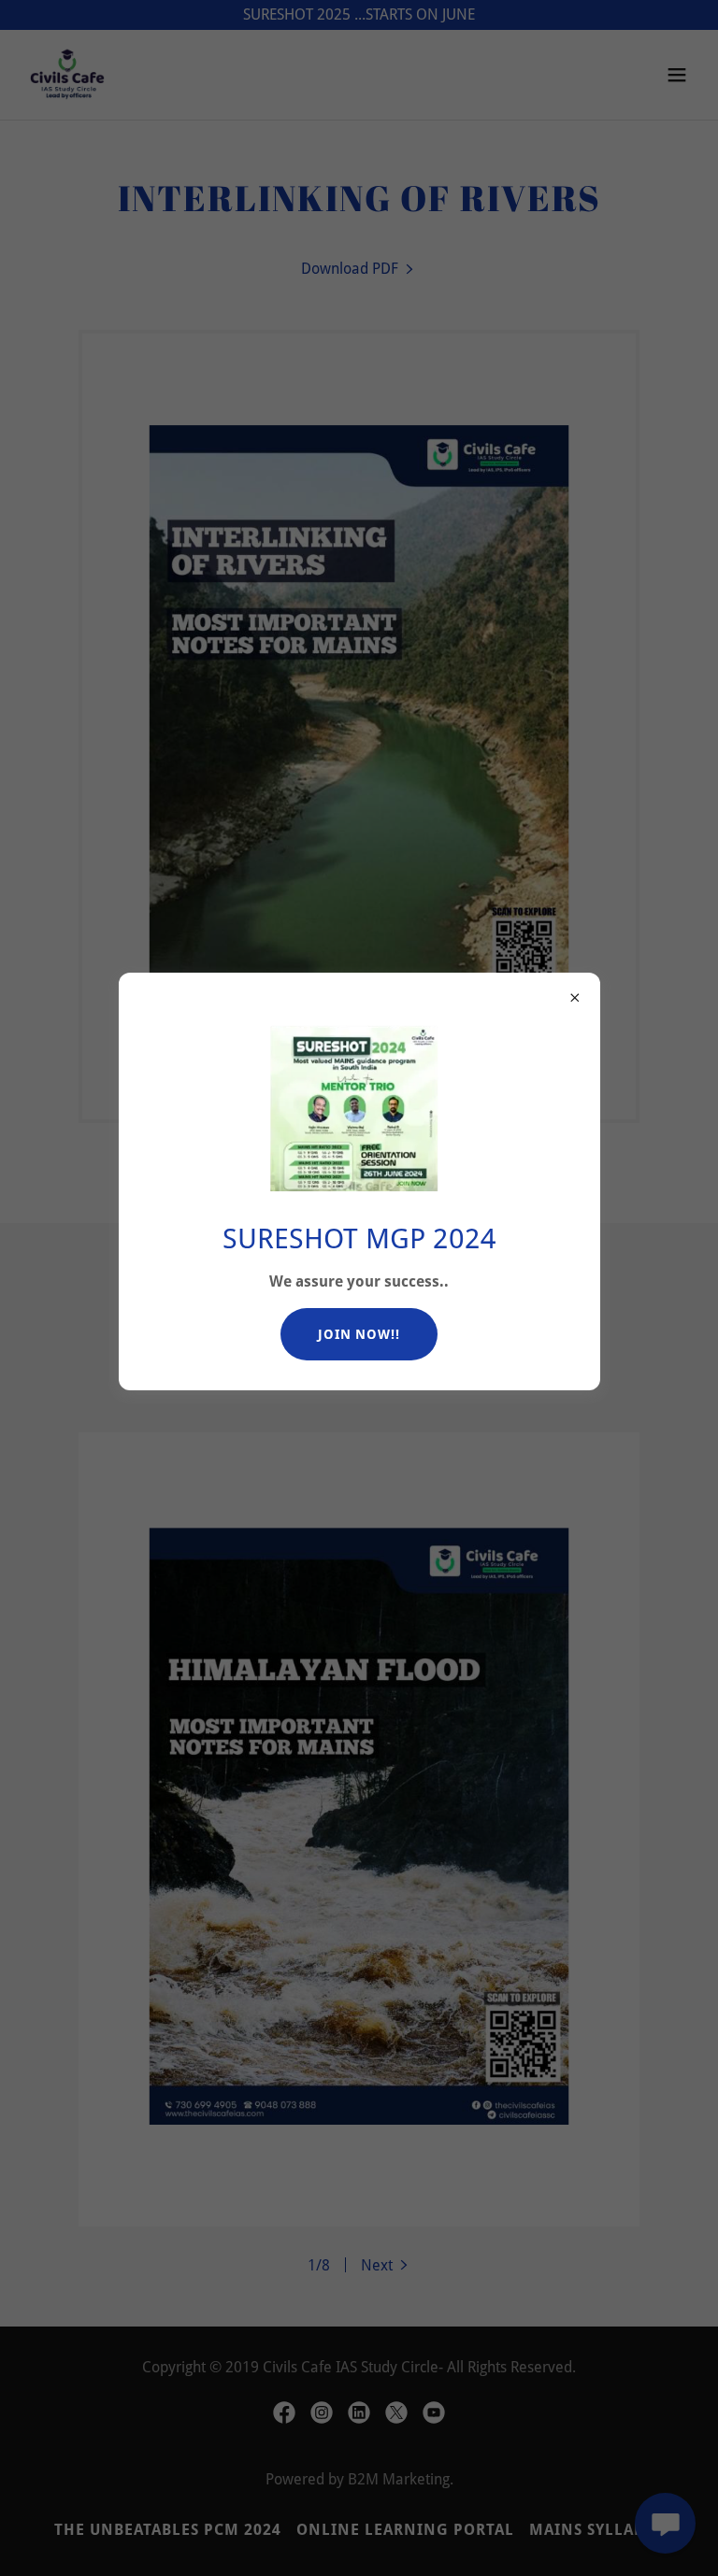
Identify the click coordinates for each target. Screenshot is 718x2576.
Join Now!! (359, 1334)
